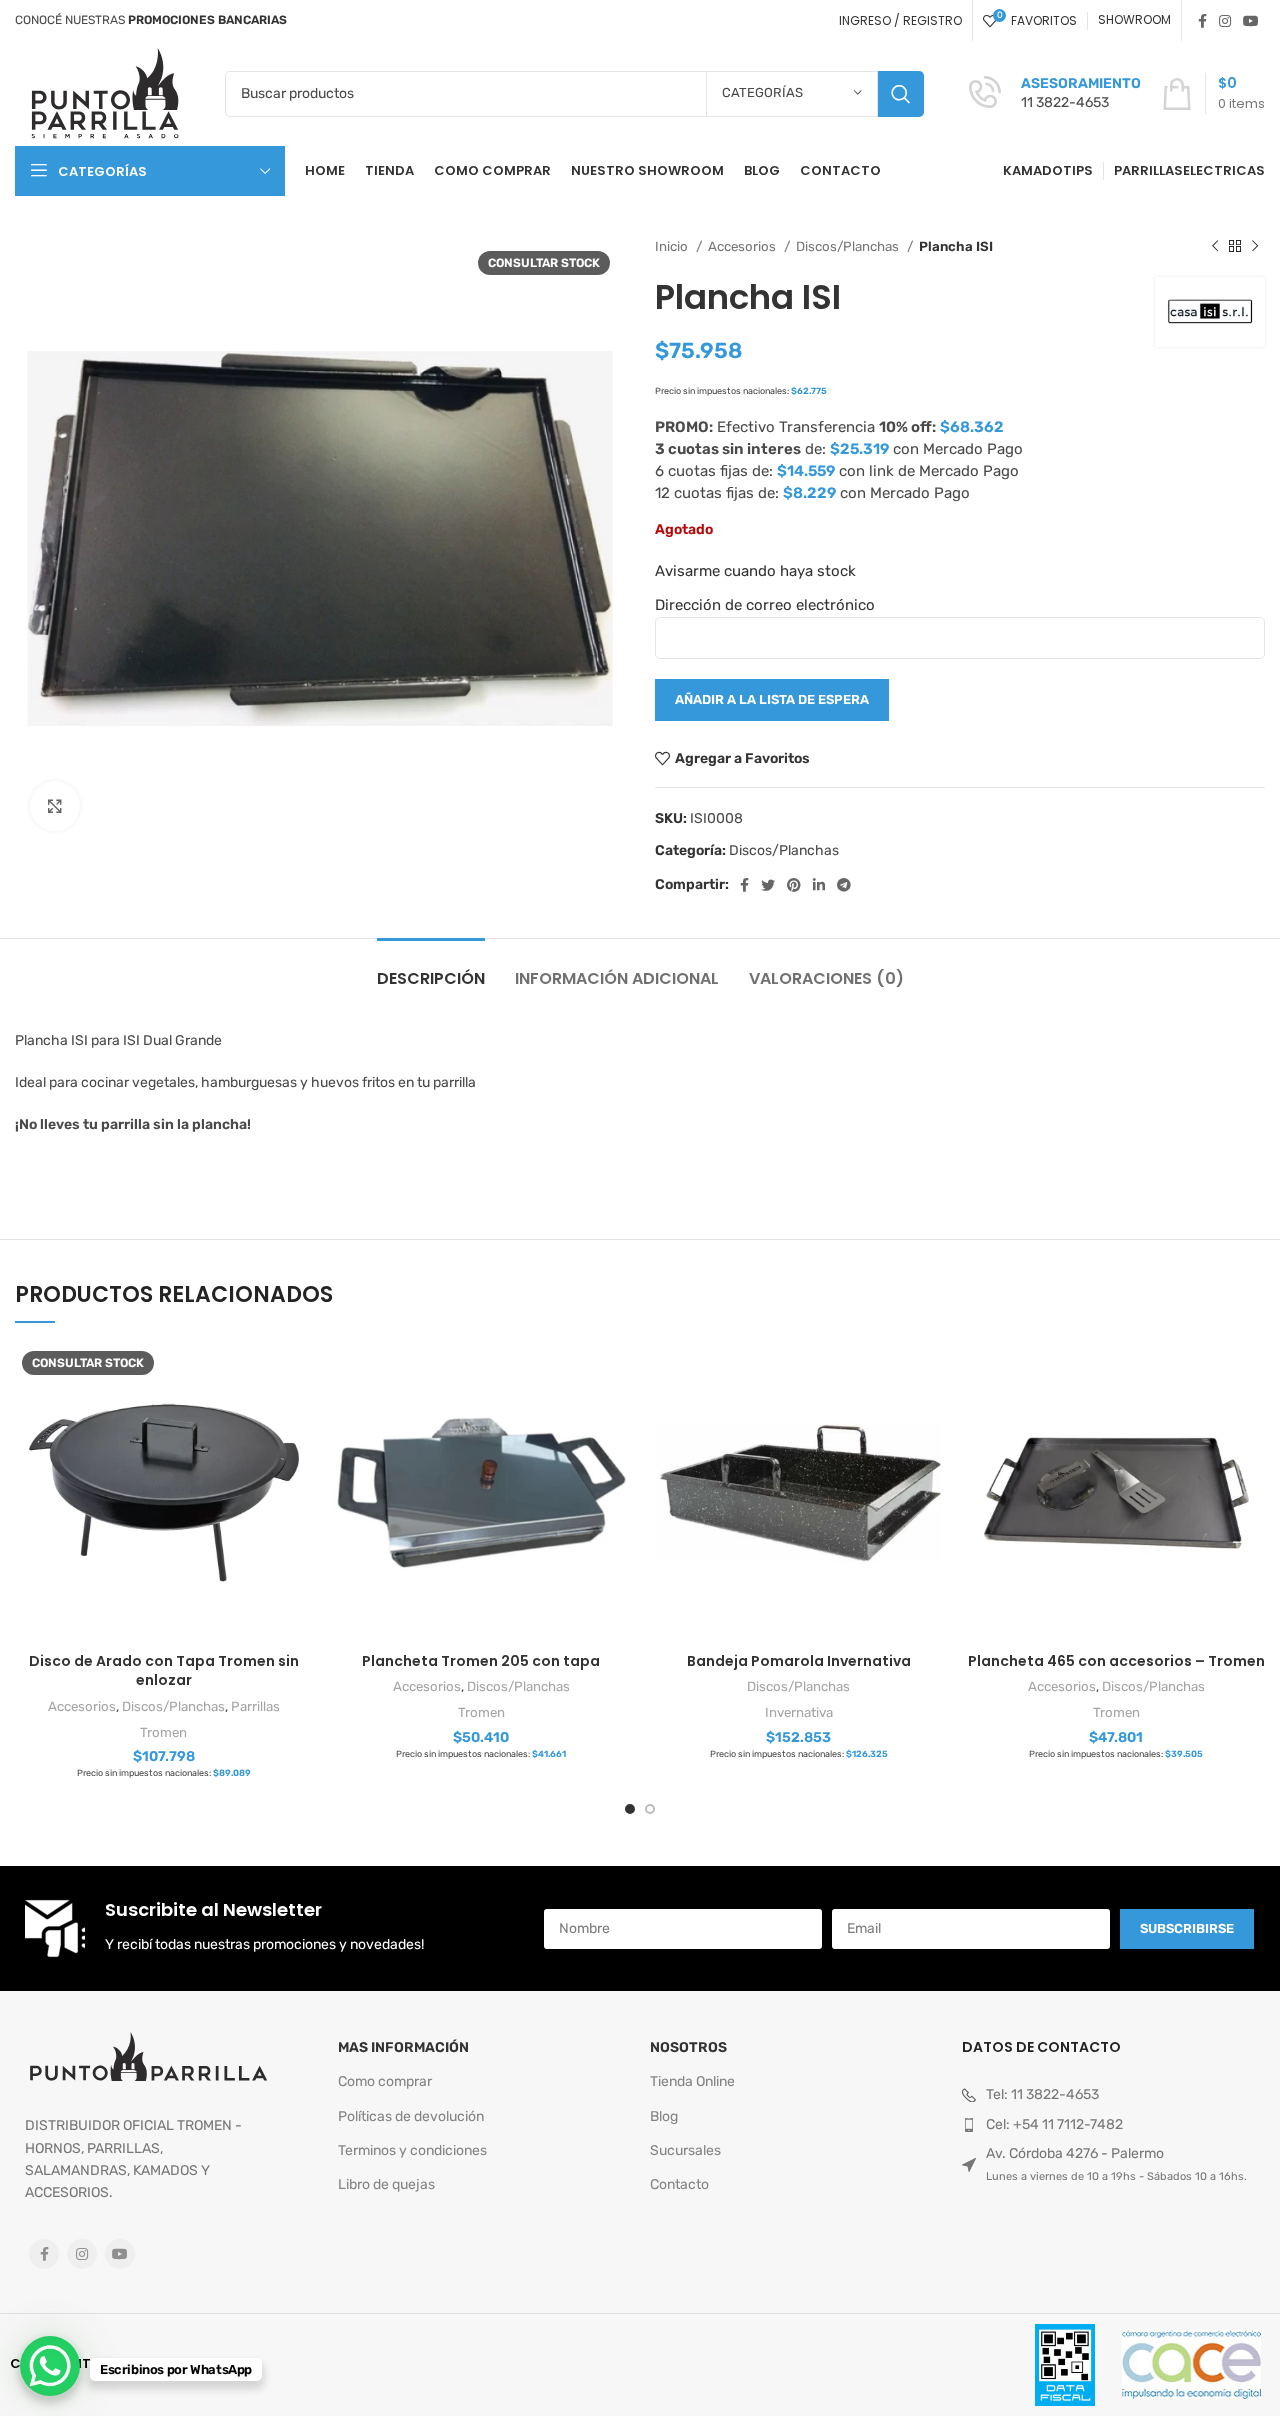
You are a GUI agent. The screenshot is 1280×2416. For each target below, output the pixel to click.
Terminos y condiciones (412, 2150)
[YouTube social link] (1251, 21)
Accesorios (743, 246)
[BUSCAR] (901, 94)
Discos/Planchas (849, 246)
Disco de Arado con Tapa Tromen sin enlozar (164, 1671)
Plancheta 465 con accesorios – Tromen (1116, 1661)
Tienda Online (692, 2081)
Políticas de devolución (411, 2116)
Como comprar (385, 2081)
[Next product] (1255, 247)
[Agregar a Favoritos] (298, 1421)
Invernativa (799, 1712)
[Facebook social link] (1202, 21)
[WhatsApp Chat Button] (50, 2366)
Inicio (673, 246)
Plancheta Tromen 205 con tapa (481, 1661)
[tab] (431, 968)
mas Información (403, 2047)
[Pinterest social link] (794, 885)
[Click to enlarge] (55, 806)
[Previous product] (1215, 247)
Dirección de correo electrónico (765, 605)
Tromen (163, 1732)
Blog (664, 2116)
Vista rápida (298, 1376)
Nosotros (688, 2047)
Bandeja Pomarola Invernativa (799, 1661)
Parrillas (255, 1706)
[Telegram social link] (844, 885)
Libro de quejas (386, 2184)
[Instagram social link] (1225, 21)
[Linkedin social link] (819, 885)
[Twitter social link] (768, 885)
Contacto (679, 2184)
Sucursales (685, 2150)
